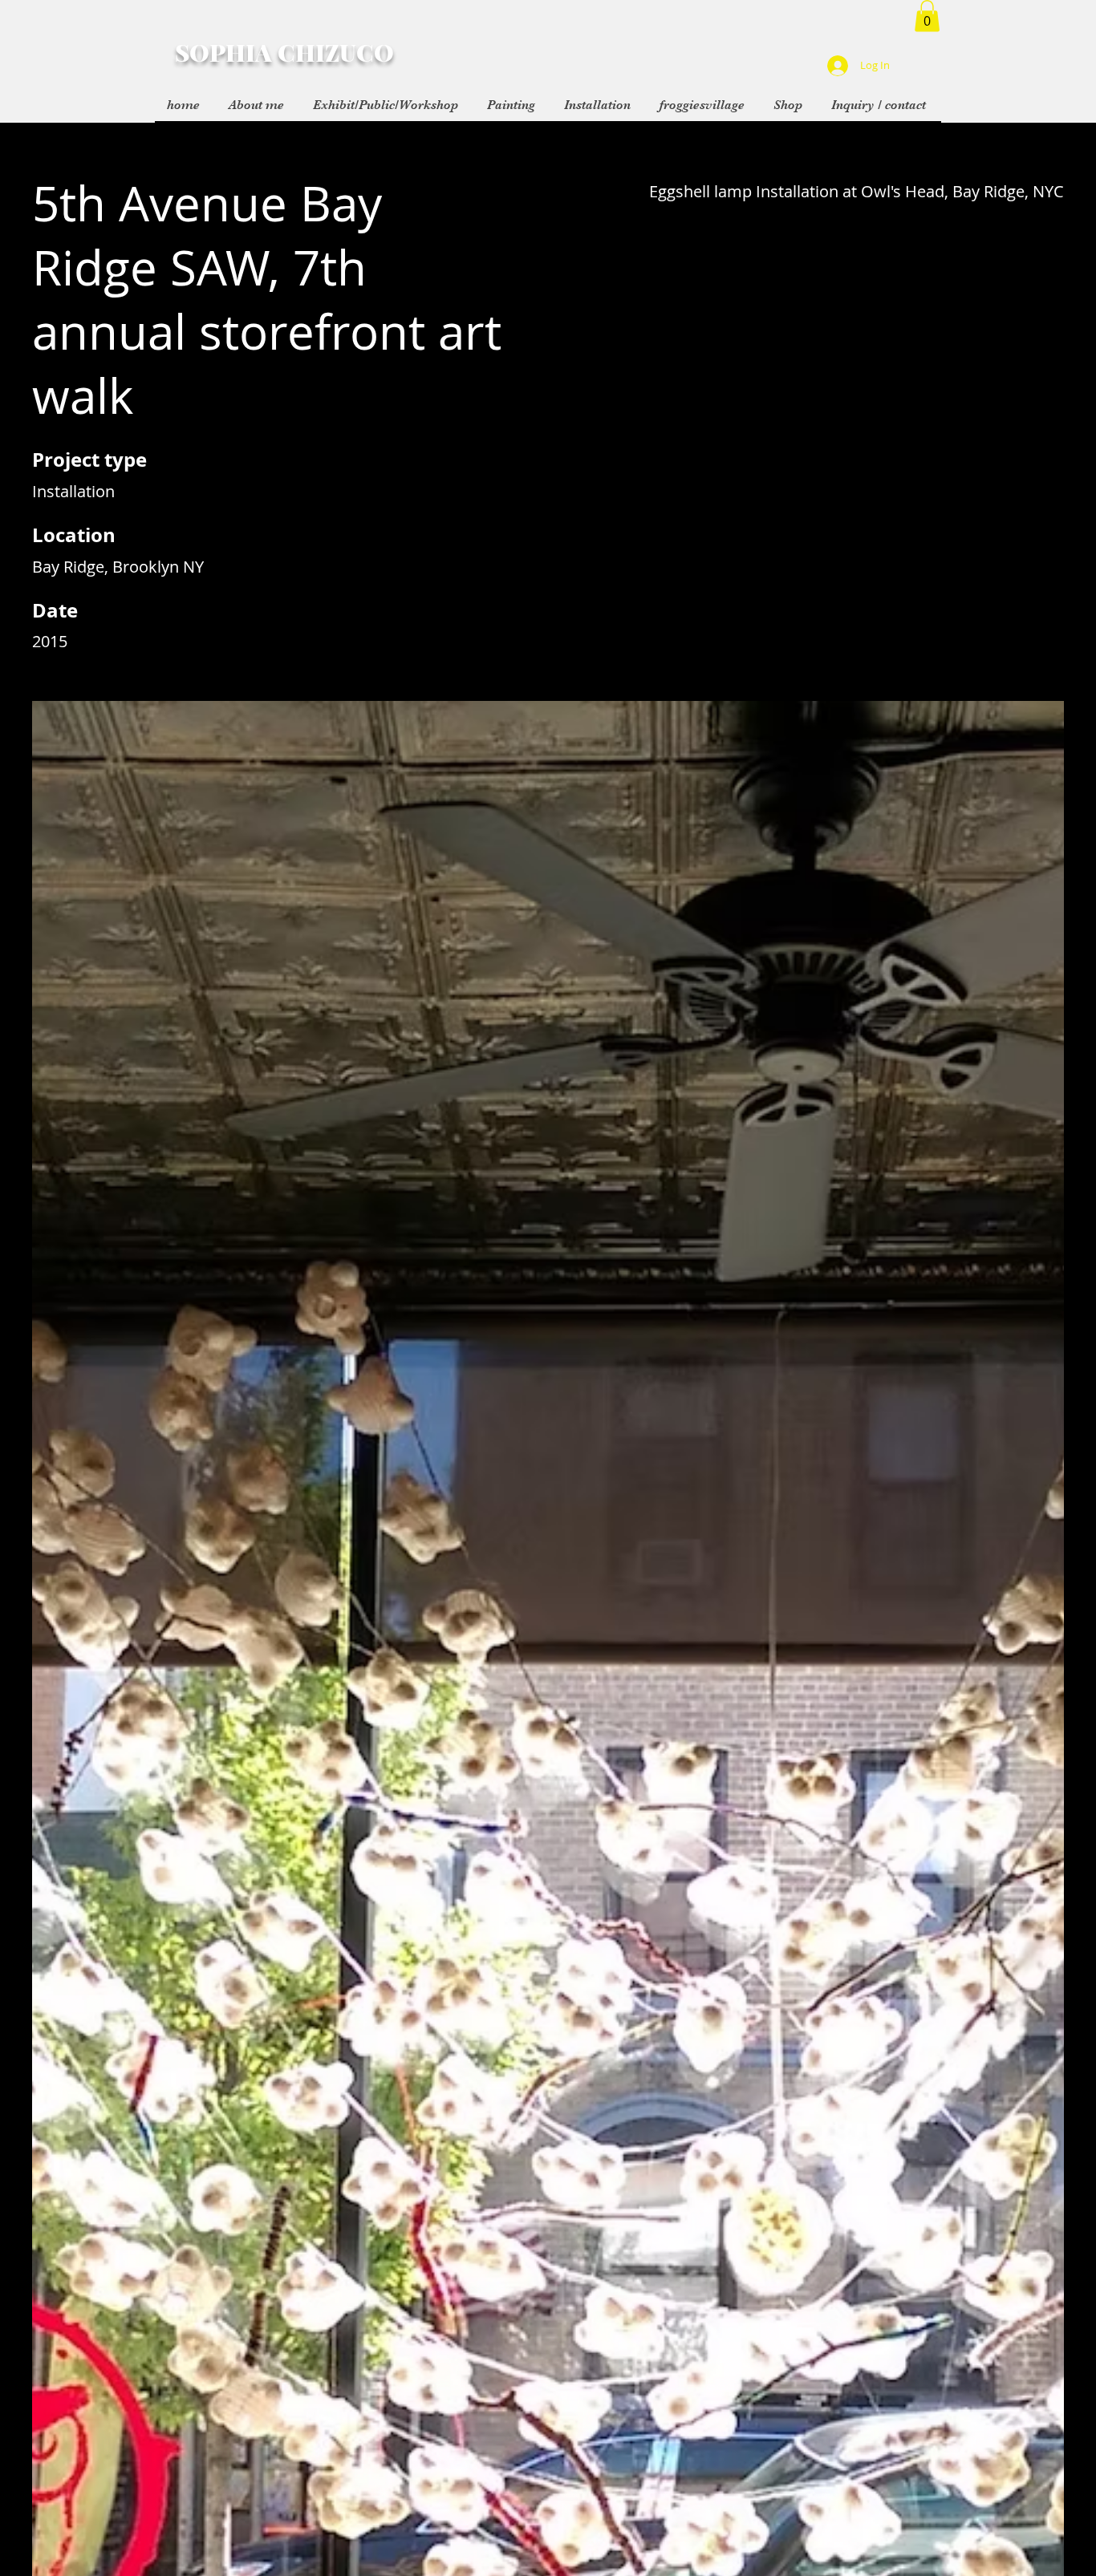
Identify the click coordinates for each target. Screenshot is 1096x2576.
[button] (927, 16)
